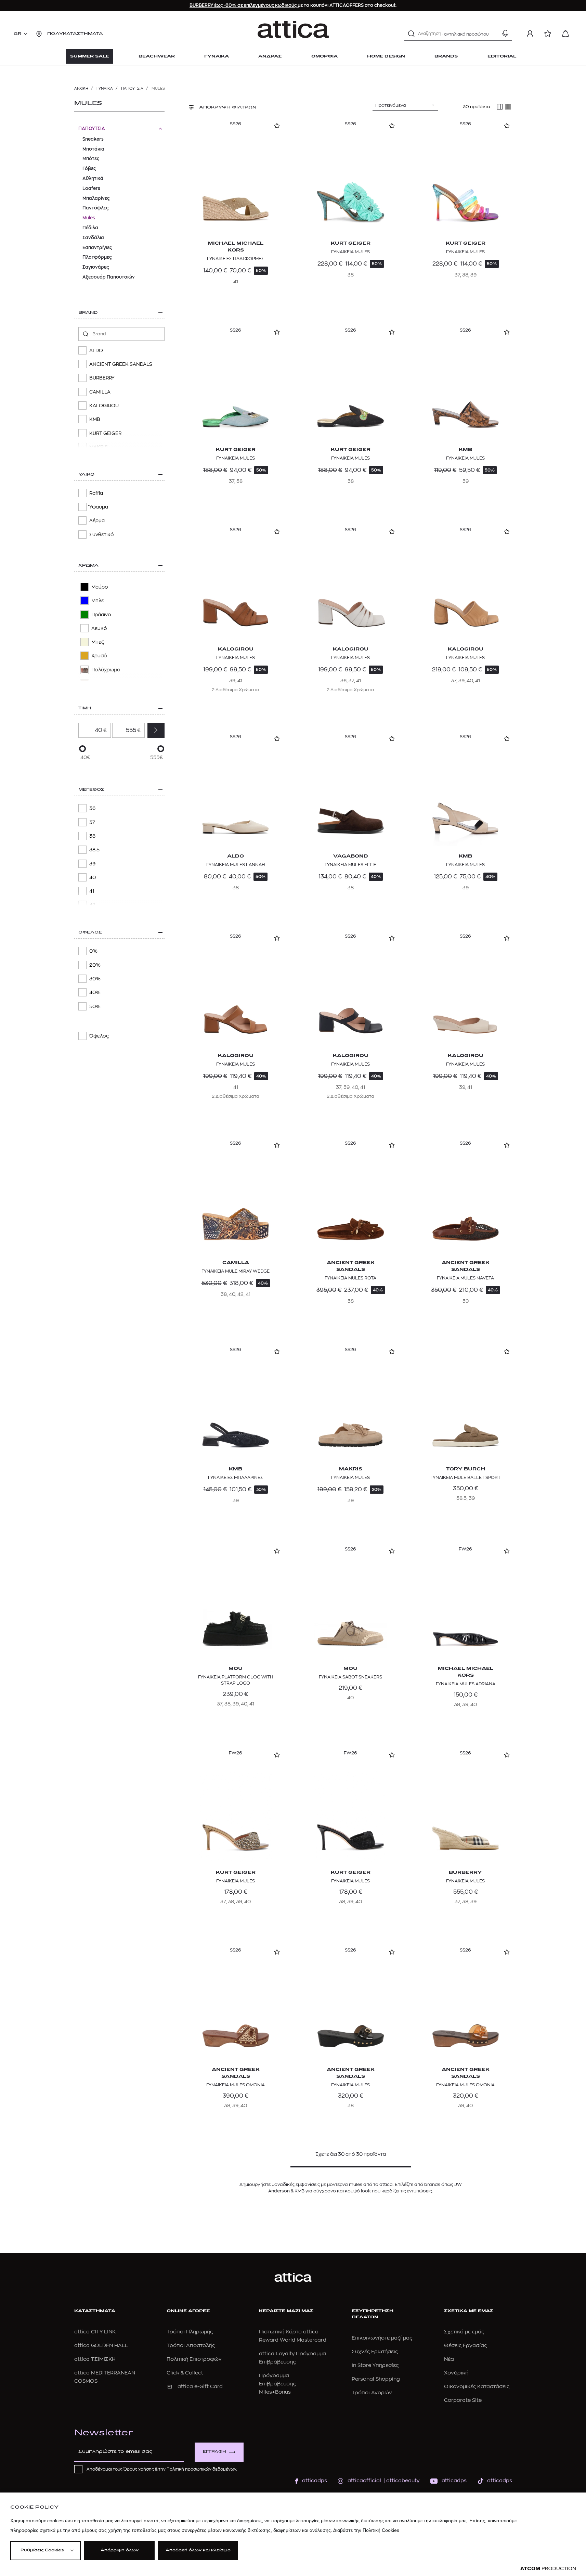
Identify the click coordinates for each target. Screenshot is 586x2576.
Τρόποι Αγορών (372, 2393)
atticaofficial (364, 2481)
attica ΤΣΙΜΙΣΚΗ (95, 2359)
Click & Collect (185, 2373)
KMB (465, 450)
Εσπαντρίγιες (97, 248)
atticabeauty (401, 2481)
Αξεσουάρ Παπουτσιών (109, 277)
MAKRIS (351, 1469)
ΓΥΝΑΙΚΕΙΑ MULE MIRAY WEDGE (236, 1271)
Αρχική (81, 88)
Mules (89, 218)
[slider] (82, 749)
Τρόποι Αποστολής (191, 2346)
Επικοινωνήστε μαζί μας (382, 2338)
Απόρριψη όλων (120, 2551)
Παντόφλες (95, 208)
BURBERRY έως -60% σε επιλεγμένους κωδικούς (244, 5)
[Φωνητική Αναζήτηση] (505, 34)
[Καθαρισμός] (493, 34)
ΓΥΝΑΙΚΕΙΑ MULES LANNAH (236, 865)
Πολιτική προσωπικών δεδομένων (201, 2469)
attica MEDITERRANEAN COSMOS (105, 2377)
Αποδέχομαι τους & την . (162, 2469)
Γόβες (89, 169)
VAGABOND (351, 856)
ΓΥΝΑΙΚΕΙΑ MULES (350, 252)
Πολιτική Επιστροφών (194, 2359)
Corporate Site (463, 2400)
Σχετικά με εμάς (464, 2332)
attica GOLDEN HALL (101, 2346)
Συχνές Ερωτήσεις (375, 2352)
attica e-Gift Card (200, 2387)
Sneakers (93, 139)
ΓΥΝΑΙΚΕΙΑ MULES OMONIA (236, 2085)
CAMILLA (236, 1263)
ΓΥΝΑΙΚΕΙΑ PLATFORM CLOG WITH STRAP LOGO (236, 1680)
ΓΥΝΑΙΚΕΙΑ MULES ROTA (350, 1278)
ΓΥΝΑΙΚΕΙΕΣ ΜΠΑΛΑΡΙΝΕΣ (236, 1477)
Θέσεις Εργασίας (465, 2346)
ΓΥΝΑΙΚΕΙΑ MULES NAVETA (465, 1278)
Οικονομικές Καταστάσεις (477, 2387)
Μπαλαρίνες (96, 198)
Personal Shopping (376, 2379)
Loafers (91, 188)
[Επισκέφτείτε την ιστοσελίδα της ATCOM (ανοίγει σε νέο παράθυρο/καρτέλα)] (548, 2569)
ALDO (236, 856)
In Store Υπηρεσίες (375, 2365)
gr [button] (18, 34)
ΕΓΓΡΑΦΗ (214, 2452)
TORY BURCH (466, 1469)
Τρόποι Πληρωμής (190, 2332)
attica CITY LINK (95, 2332)
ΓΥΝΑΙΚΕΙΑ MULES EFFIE (350, 865)
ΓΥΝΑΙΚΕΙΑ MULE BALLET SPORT (465, 1477)
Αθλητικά (93, 178)
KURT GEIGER (351, 243)
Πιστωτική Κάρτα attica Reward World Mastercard (293, 2336)
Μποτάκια (93, 149)
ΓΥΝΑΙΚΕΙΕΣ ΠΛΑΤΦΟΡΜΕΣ (236, 259)
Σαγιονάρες (96, 267)
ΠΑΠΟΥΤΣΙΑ (132, 88)
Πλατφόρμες (97, 257)
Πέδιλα (90, 228)
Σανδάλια (93, 238)
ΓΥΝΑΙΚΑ (105, 88)
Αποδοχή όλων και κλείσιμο (198, 2551)
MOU (236, 1669)
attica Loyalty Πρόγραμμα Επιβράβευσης (292, 2358)
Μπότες (91, 159)
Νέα (449, 2359)
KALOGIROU (236, 649)
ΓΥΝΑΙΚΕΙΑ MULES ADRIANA (466, 1684)
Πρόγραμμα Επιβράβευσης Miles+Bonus (277, 2384)
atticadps (315, 2481)
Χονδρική (456, 2373)
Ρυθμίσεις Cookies (42, 2551)
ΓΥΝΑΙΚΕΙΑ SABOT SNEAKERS (350, 1677)
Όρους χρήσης (139, 2469)
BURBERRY (465, 1873)
